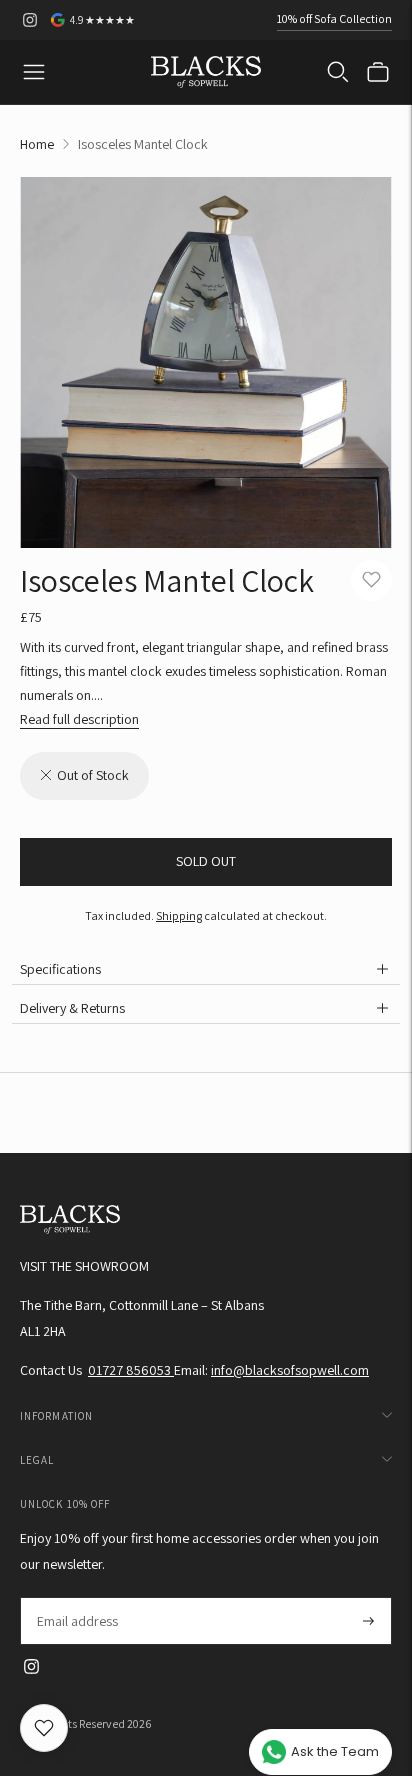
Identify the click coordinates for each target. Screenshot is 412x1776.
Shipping (179, 915)
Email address (76, 1597)
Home (37, 144)
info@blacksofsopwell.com (290, 1370)
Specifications (60, 969)
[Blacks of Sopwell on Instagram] (30, 20)
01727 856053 (131, 1370)
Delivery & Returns (72, 1008)
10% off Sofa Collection (334, 18)
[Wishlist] (44, 1728)
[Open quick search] (338, 72)
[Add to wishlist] (371, 580)
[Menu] (34, 72)
